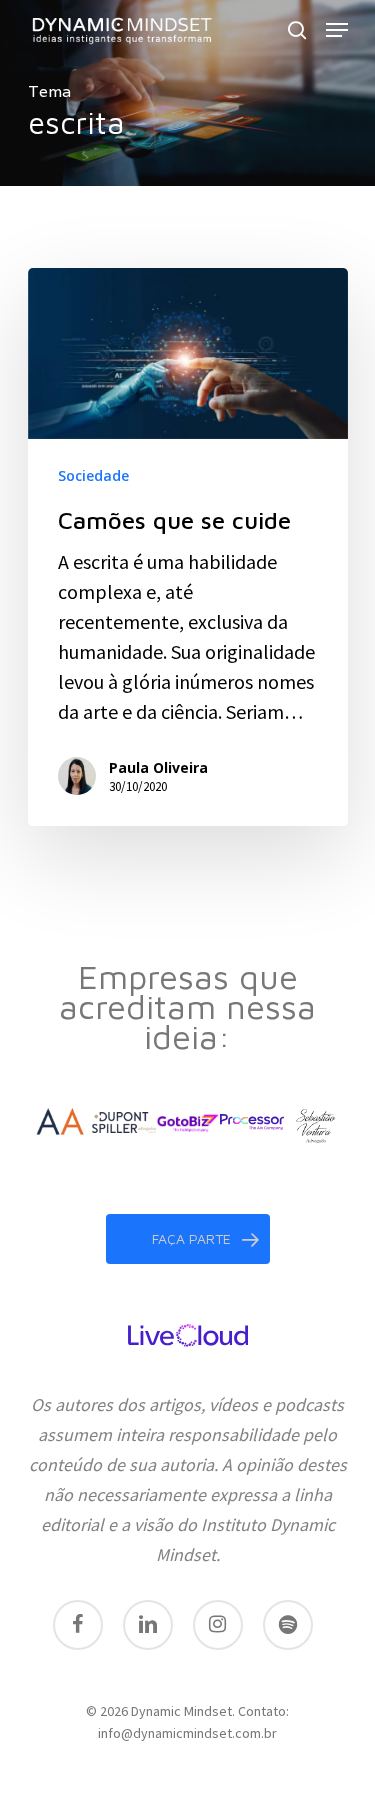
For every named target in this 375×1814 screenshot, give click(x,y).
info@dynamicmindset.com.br (187, 1733)
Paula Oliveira (158, 767)
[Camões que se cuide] (188, 546)
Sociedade (93, 475)
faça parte (191, 1238)
